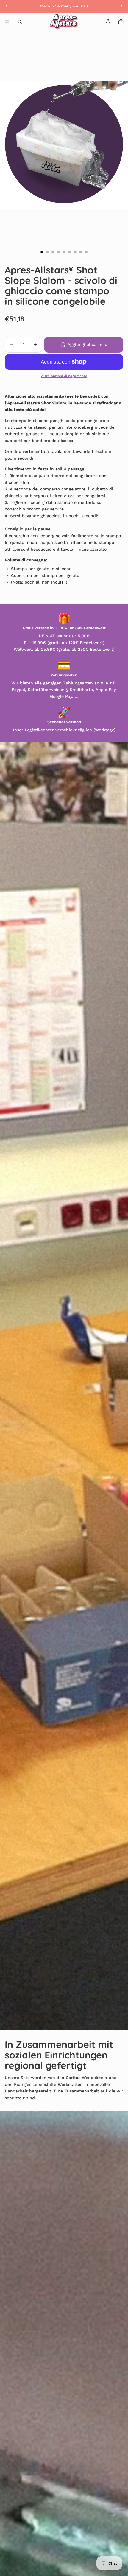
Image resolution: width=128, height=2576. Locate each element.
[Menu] (7, 22)
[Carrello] (121, 22)
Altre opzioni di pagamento (64, 376)
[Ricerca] (20, 22)
